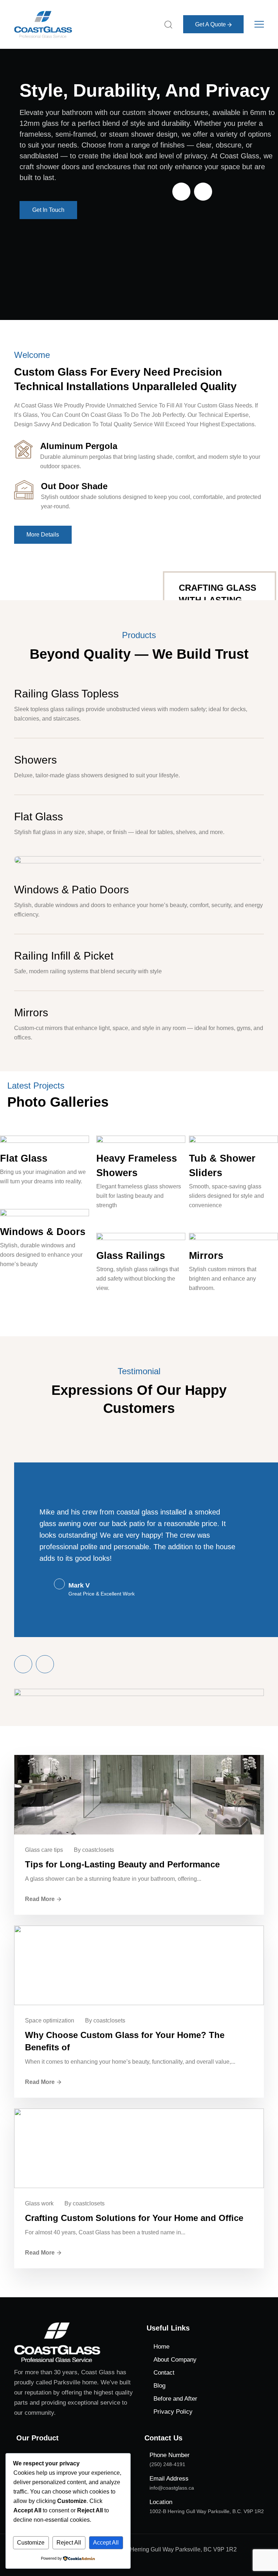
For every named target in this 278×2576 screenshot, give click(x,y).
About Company (175, 2360)
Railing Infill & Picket (64, 956)
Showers (35, 760)
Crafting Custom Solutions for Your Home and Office (134, 2218)
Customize (31, 2543)
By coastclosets (94, 1850)
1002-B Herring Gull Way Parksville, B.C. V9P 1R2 (207, 2511)
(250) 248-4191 (167, 2464)
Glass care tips (44, 1850)
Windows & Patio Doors (71, 890)
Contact (164, 2373)
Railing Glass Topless (66, 694)
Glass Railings (131, 1256)
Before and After (175, 2399)
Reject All (69, 2543)
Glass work (39, 2203)
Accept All (106, 2543)
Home (161, 2347)
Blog (159, 2386)
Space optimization (50, 2020)
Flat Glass (39, 817)
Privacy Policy (173, 2412)
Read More (40, 1899)
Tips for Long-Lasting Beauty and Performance (122, 1864)
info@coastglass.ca (172, 2488)
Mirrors (31, 1013)
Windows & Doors (43, 1232)
